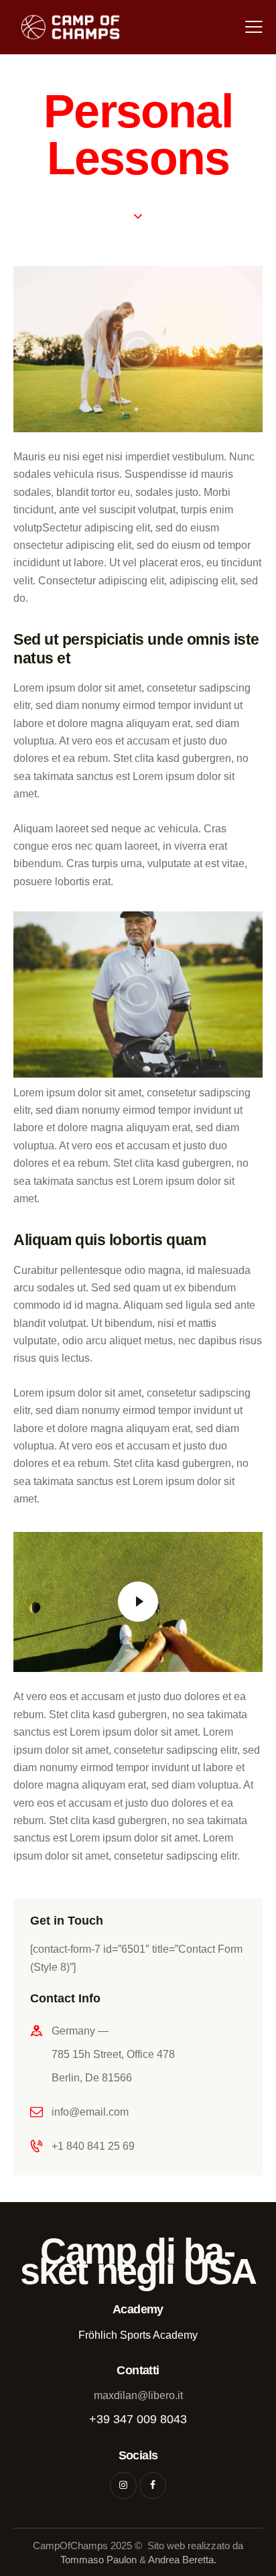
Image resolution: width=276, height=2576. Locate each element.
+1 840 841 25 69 (93, 2146)
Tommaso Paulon (98, 2560)
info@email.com (90, 2112)
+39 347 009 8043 (138, 2419)
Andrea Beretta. (182, 2560)
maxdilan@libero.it (138, 2395)
